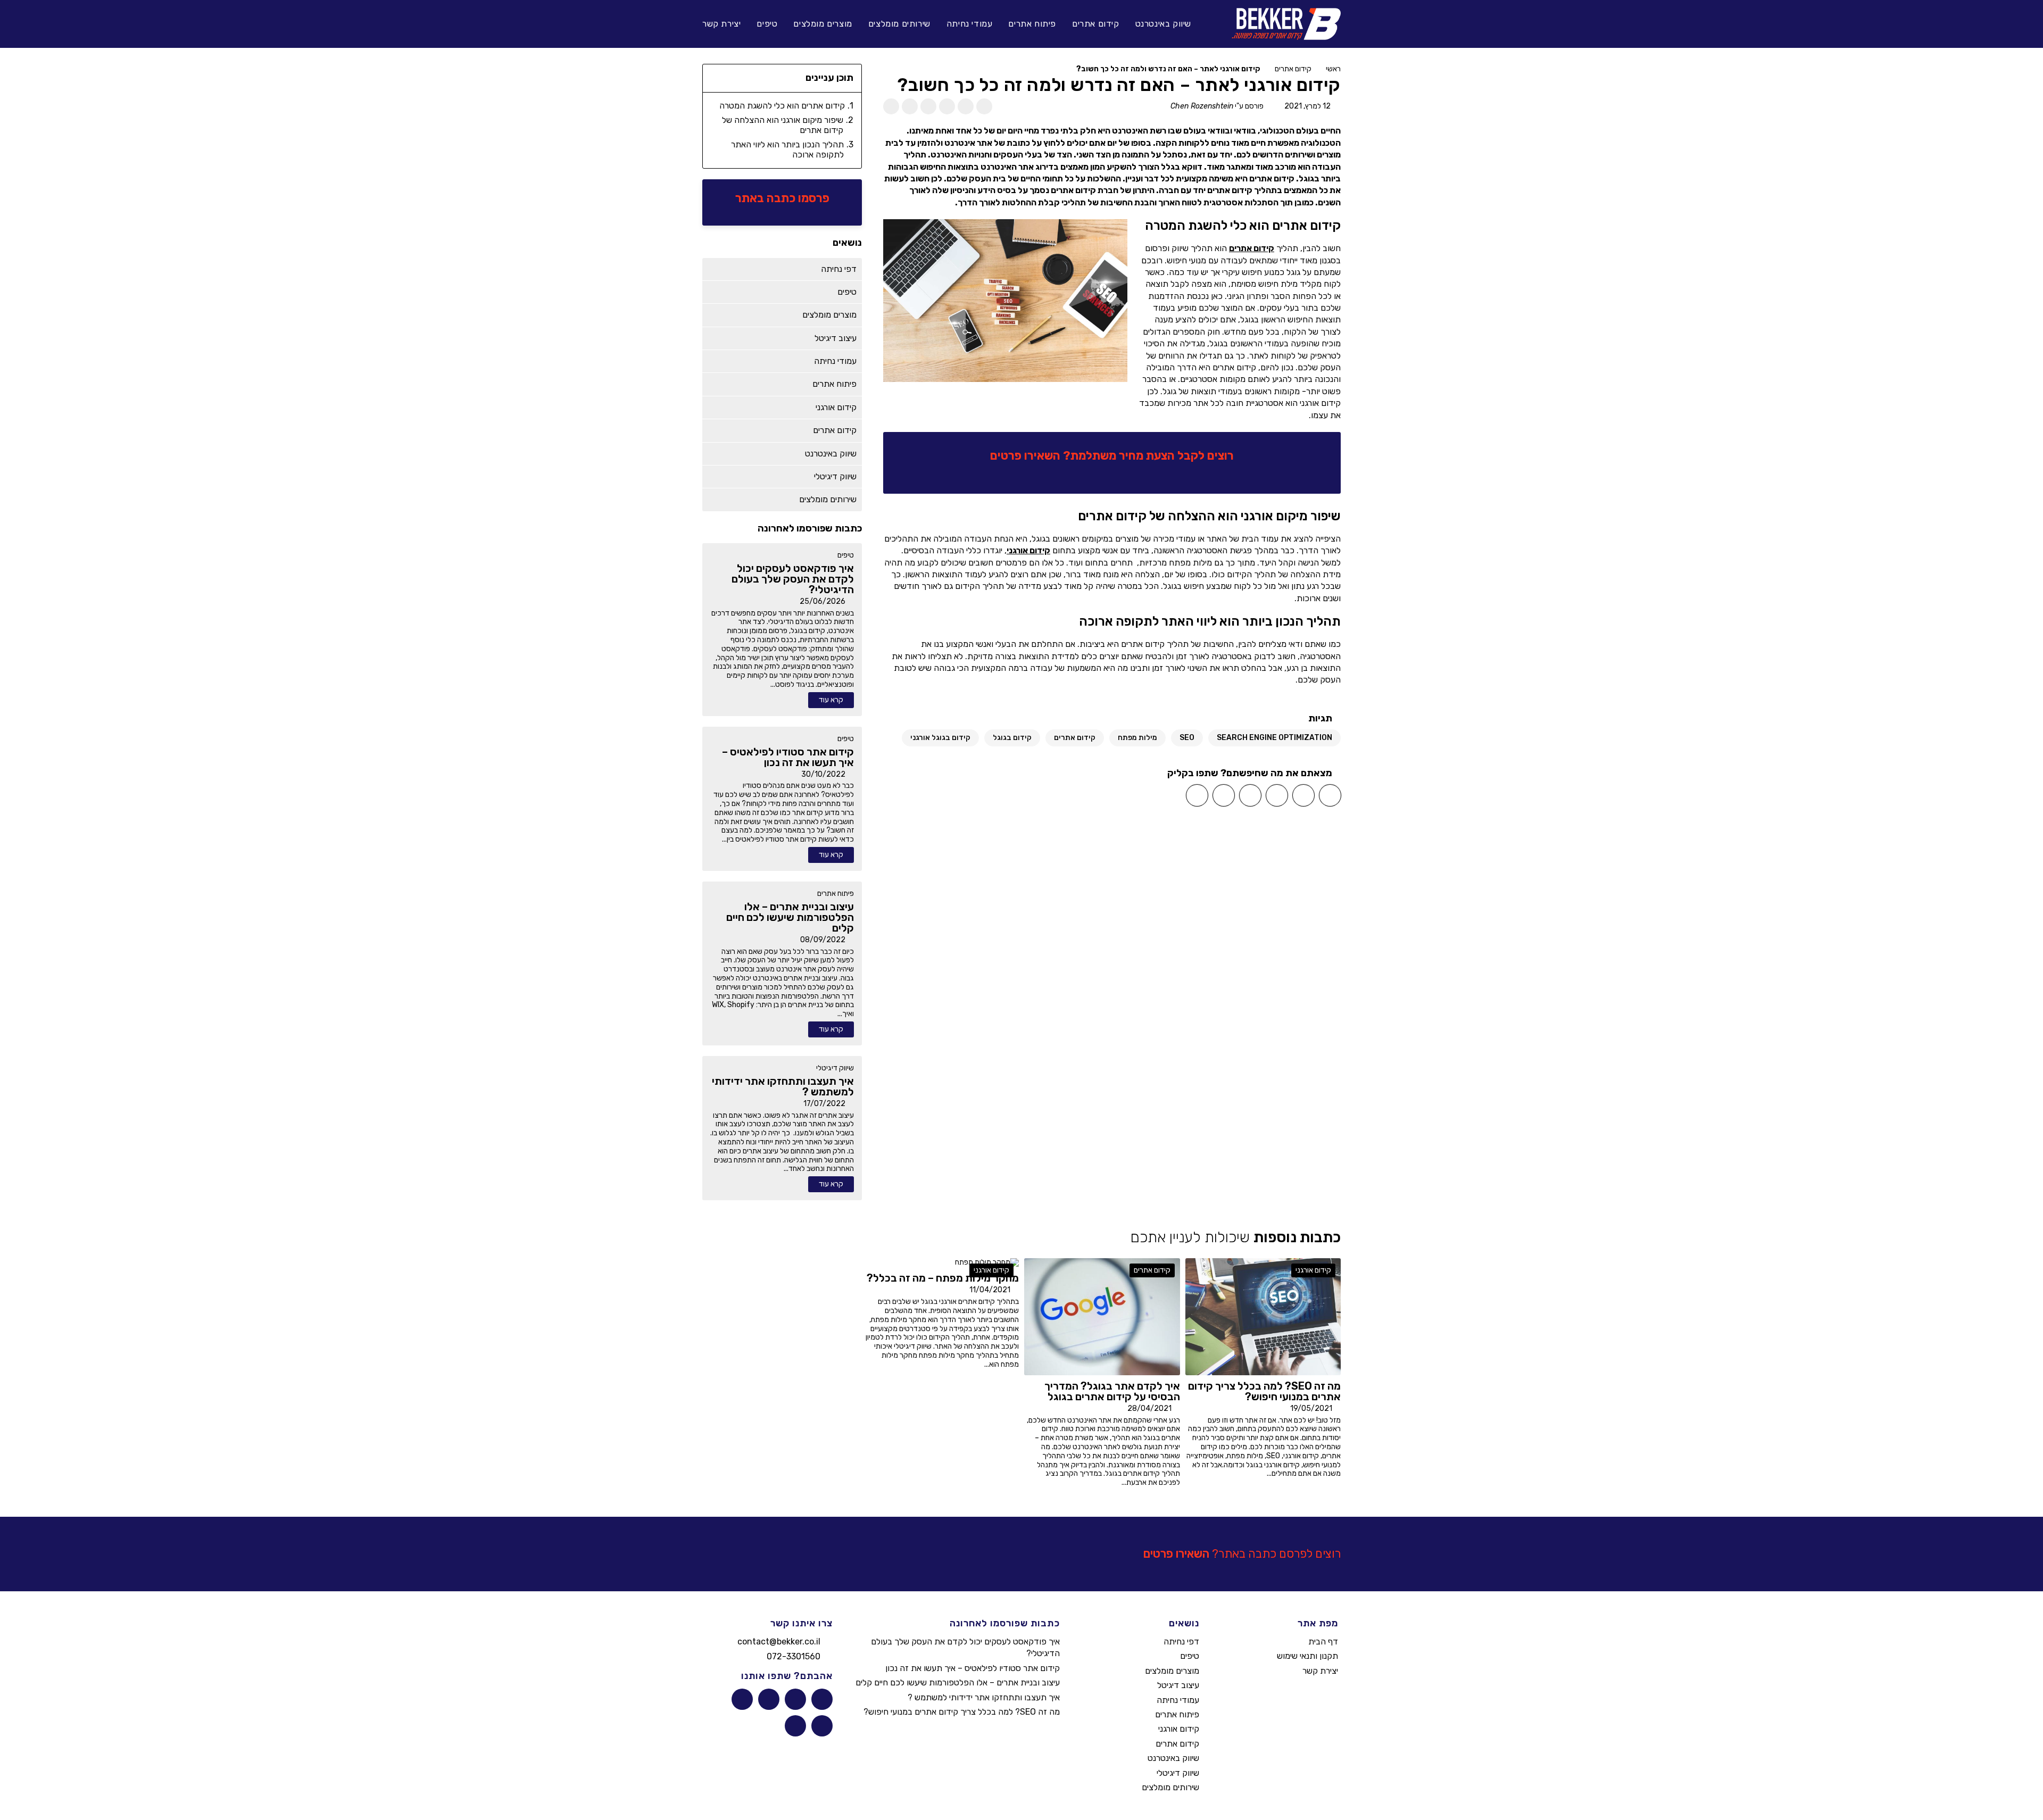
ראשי (1333, 69)
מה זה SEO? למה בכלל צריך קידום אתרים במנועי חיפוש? (962, 1712)
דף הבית (1323, 1642)
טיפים (846, 555)
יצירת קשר (1320, 1671)
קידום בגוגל (1012, 738)
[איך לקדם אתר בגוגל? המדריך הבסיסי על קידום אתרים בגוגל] (1102, 1316)
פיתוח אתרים (836, 894)
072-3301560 (794, 1656)
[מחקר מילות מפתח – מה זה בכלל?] (987, 1263)
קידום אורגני (1028, 550)
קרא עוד (831, 700)
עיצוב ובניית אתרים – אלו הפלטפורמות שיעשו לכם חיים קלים (958, 1682)
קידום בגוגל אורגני (940, 738)
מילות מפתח (1137, 738)
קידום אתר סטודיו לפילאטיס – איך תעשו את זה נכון (973, 1668)
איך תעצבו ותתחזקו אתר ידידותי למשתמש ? (984, 1697)
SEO (1187, 738)
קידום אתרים (1293, 69)
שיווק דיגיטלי (835, 1068)
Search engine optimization (1274, 738)
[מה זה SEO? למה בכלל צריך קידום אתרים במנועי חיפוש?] (1263, 1316)
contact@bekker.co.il (779, 1642)
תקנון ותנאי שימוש (1307, 1656)
